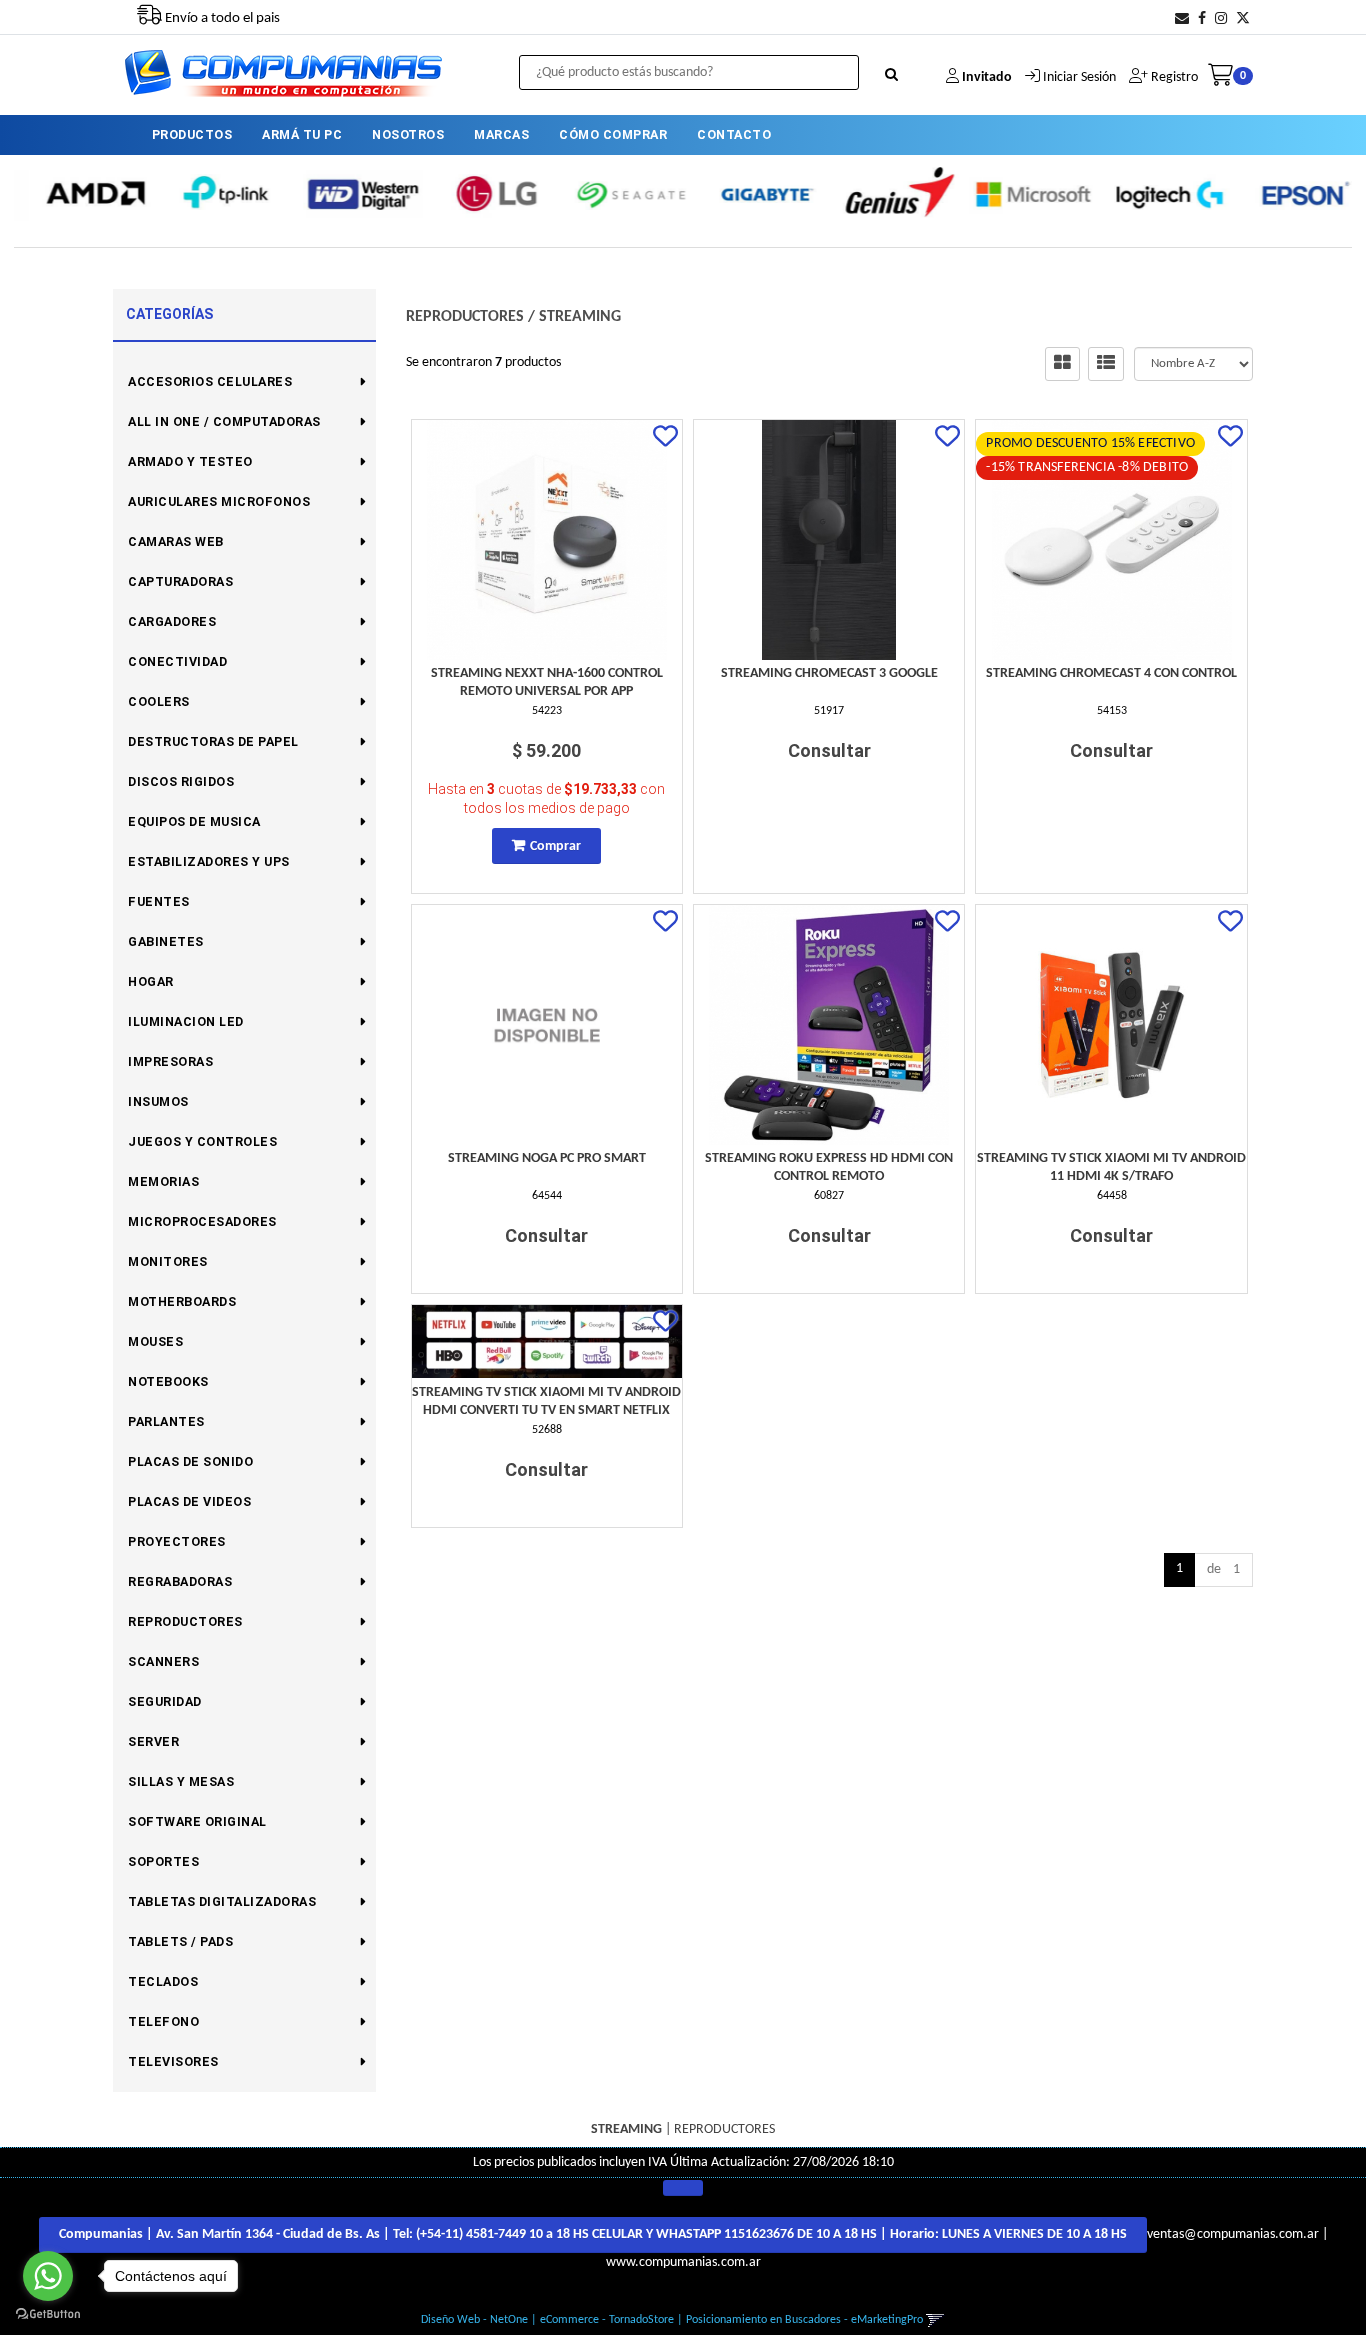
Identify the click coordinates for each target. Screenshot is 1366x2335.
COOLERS (159, 701)
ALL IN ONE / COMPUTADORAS (224, 421)
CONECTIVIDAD (177, 661)
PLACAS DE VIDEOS (189, 1501)
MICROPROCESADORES (202, 1221)
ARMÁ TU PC (302, 134)
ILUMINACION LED (186, 1021)
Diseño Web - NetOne (474, 2320)
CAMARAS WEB (176, 541)
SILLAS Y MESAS (181, 1781)
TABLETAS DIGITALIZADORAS (222, 1901)
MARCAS (501, 134)
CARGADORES (172, 621)
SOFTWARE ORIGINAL (197, 1821)
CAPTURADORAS (180, 581)
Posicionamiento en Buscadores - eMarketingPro (804, 2320)
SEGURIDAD (165, 1701)
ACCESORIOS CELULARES (210, 381)
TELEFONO (163, 2021)
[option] (81, 193)
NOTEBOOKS (168, 1381)
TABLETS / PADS (180, 1941)
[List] (1106, 364)
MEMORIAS (163, 1181)
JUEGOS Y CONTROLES (202, 1141)
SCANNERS (163, 1661)
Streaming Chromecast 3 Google (829, 673)
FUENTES (159, 901)
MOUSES (155, 1341)
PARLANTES (166, 1421)
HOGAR (151, 981)
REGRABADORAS (180, 1581)
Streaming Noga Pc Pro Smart (547, 1158)
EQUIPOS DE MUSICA (194, 821)
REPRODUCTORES (185, 1621)
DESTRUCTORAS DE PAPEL (213, 741)
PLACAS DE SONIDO (190, 1461)
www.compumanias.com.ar (683, 2262)
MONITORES (168, 1261)
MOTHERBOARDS (182, 1301)
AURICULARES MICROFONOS (219, 501)
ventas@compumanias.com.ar (1233, 2235)
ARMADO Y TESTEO (190, 461)
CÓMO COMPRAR (613, 134)
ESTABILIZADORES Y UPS (209, 861)
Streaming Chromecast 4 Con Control (1111, 673)
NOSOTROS (408, 134)
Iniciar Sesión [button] (1079, 77)
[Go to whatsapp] (48, 2276)
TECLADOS (163, 1981)
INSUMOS (158, 1101)
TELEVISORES (173, 2061)
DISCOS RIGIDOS (181, 781)
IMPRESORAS (170, 1061)
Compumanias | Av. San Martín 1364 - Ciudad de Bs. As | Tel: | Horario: (593, 2234)
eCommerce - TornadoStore (607, 2320)
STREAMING (580, 317)
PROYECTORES (177, 1541)
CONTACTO (734, 134)
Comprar (555, 846)
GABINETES (166, 941)
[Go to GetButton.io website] (48, 2314)
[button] (1182, 19)
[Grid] (1062, 364)
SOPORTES (163, 1861)
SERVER (153, 1741)
